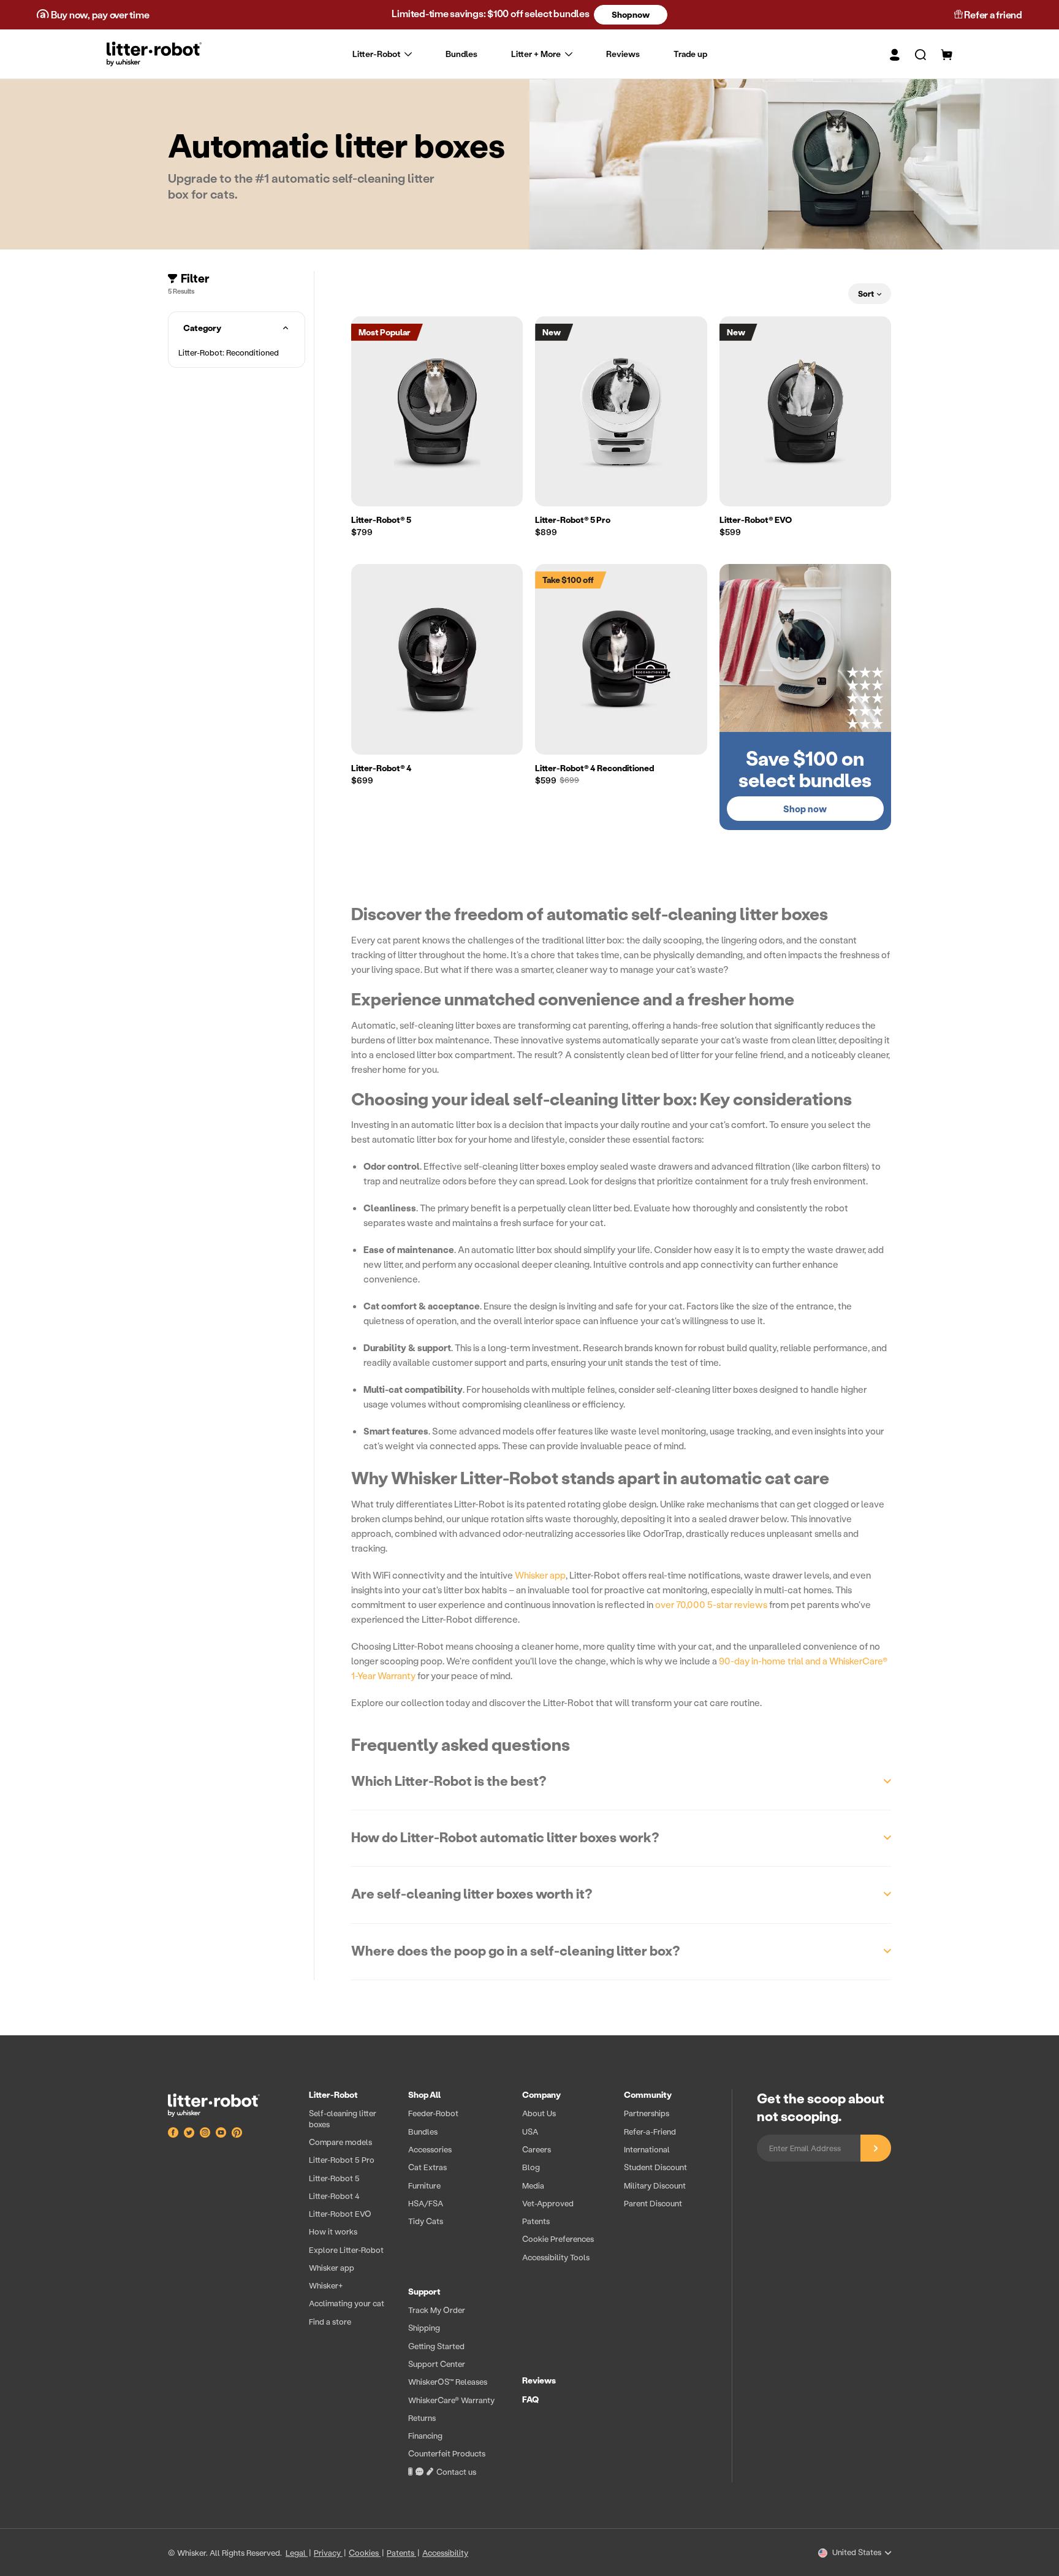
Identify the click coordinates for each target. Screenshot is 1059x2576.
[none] (530, 54)
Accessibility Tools (556, 2257)
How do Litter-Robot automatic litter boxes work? (505, 1837)
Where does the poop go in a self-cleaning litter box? (516, 1951)
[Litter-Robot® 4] (437, 659)
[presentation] (508, 2286)
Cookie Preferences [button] (558, 2239)
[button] (913, 54)
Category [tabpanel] (202, 328)
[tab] (237, 352)
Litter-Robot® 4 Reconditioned (594, 768)
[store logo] (154, 54)
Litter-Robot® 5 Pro (573, 520)
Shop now (630, 14)
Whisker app (540, 1575)
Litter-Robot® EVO (756, 520)
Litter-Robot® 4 (381, 768)
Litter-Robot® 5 (381, 520)
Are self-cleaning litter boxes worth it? (472, 1894)
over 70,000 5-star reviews (711, 1604)
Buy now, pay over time (99, 14)
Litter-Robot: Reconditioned (229, 352)
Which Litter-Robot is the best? (449, 1781)
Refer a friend (993, 14)
